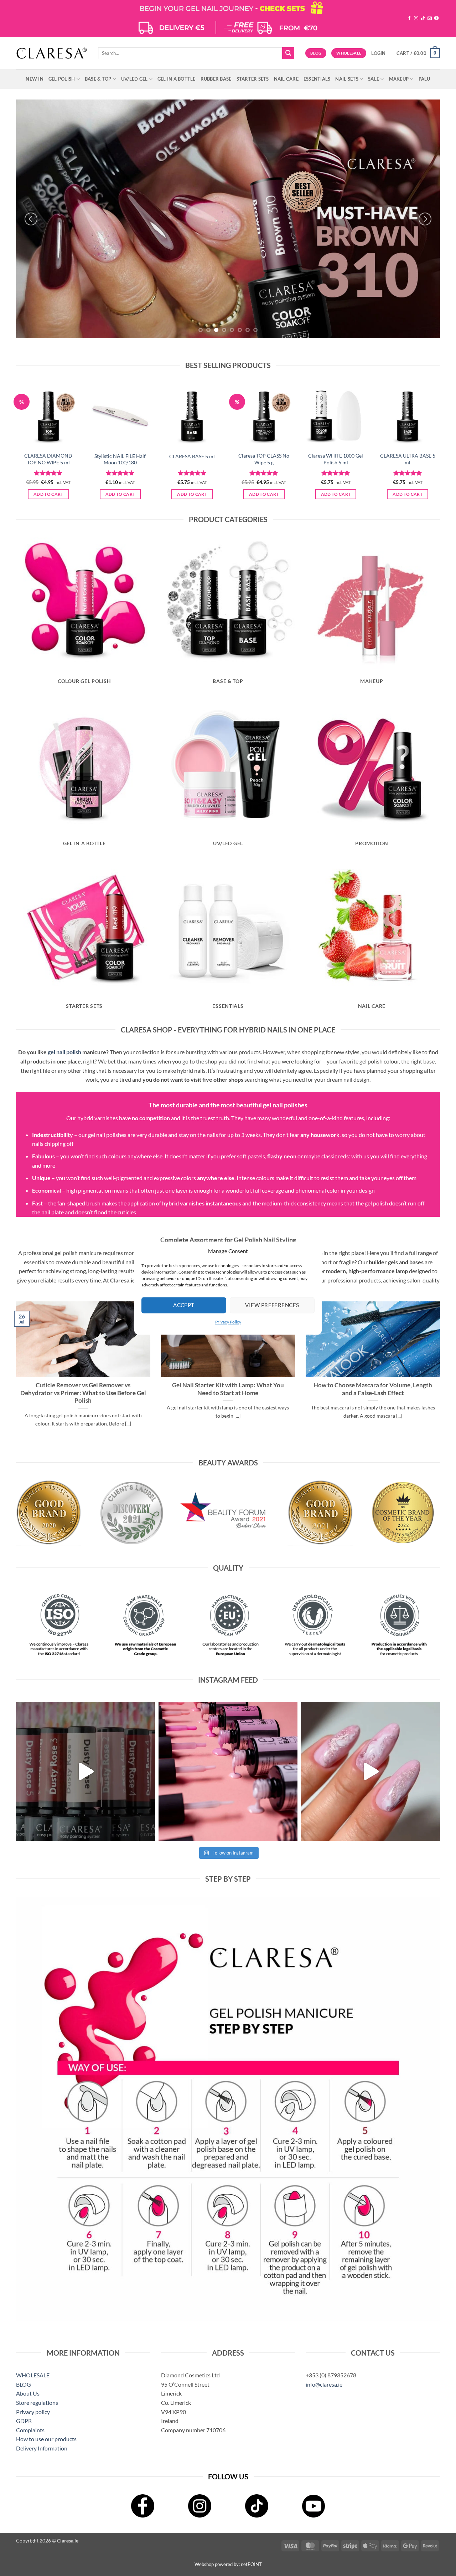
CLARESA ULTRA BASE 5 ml (408, 459)
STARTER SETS (253, 79)
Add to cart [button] (48, 494)
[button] (378, 53)
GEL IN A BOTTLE (177, 79)
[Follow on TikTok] (423, 19)
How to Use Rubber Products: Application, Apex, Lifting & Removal (373, 1389)
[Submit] (288, 53)
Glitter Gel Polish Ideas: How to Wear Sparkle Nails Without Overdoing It (83, 1389)
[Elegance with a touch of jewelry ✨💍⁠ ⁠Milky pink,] (370, 1771)
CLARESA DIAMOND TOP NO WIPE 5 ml (48, 459)
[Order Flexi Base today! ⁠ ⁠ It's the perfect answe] (228, 1771)
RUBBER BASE (216, 79)
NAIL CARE (286, 79)
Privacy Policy (228, 1322)
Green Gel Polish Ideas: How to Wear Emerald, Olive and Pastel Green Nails (228, 1389)
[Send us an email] (430, 19)
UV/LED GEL (134, 79)
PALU (424, 79)
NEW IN (35, 79)
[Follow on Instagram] (416, 19)
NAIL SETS (347, 79)
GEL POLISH (62, 79)
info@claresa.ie (324, 2384)
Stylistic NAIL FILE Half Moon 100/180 (120, 459)
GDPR (24, 2421)
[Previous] (31, 219)
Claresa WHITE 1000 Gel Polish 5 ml (336, 459)
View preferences (272, 1305)
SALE (374, 79)
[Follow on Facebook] (409, 19)
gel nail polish (64, 1052)
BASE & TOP (98, 79)
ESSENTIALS (317, 79)
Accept (184, 1305)
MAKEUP (399, 79)
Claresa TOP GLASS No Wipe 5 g (264, 459)
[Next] (425, 219)
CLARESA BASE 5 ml (192, 456)
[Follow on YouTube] (436, 19)
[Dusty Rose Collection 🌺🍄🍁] (85, 1771)
